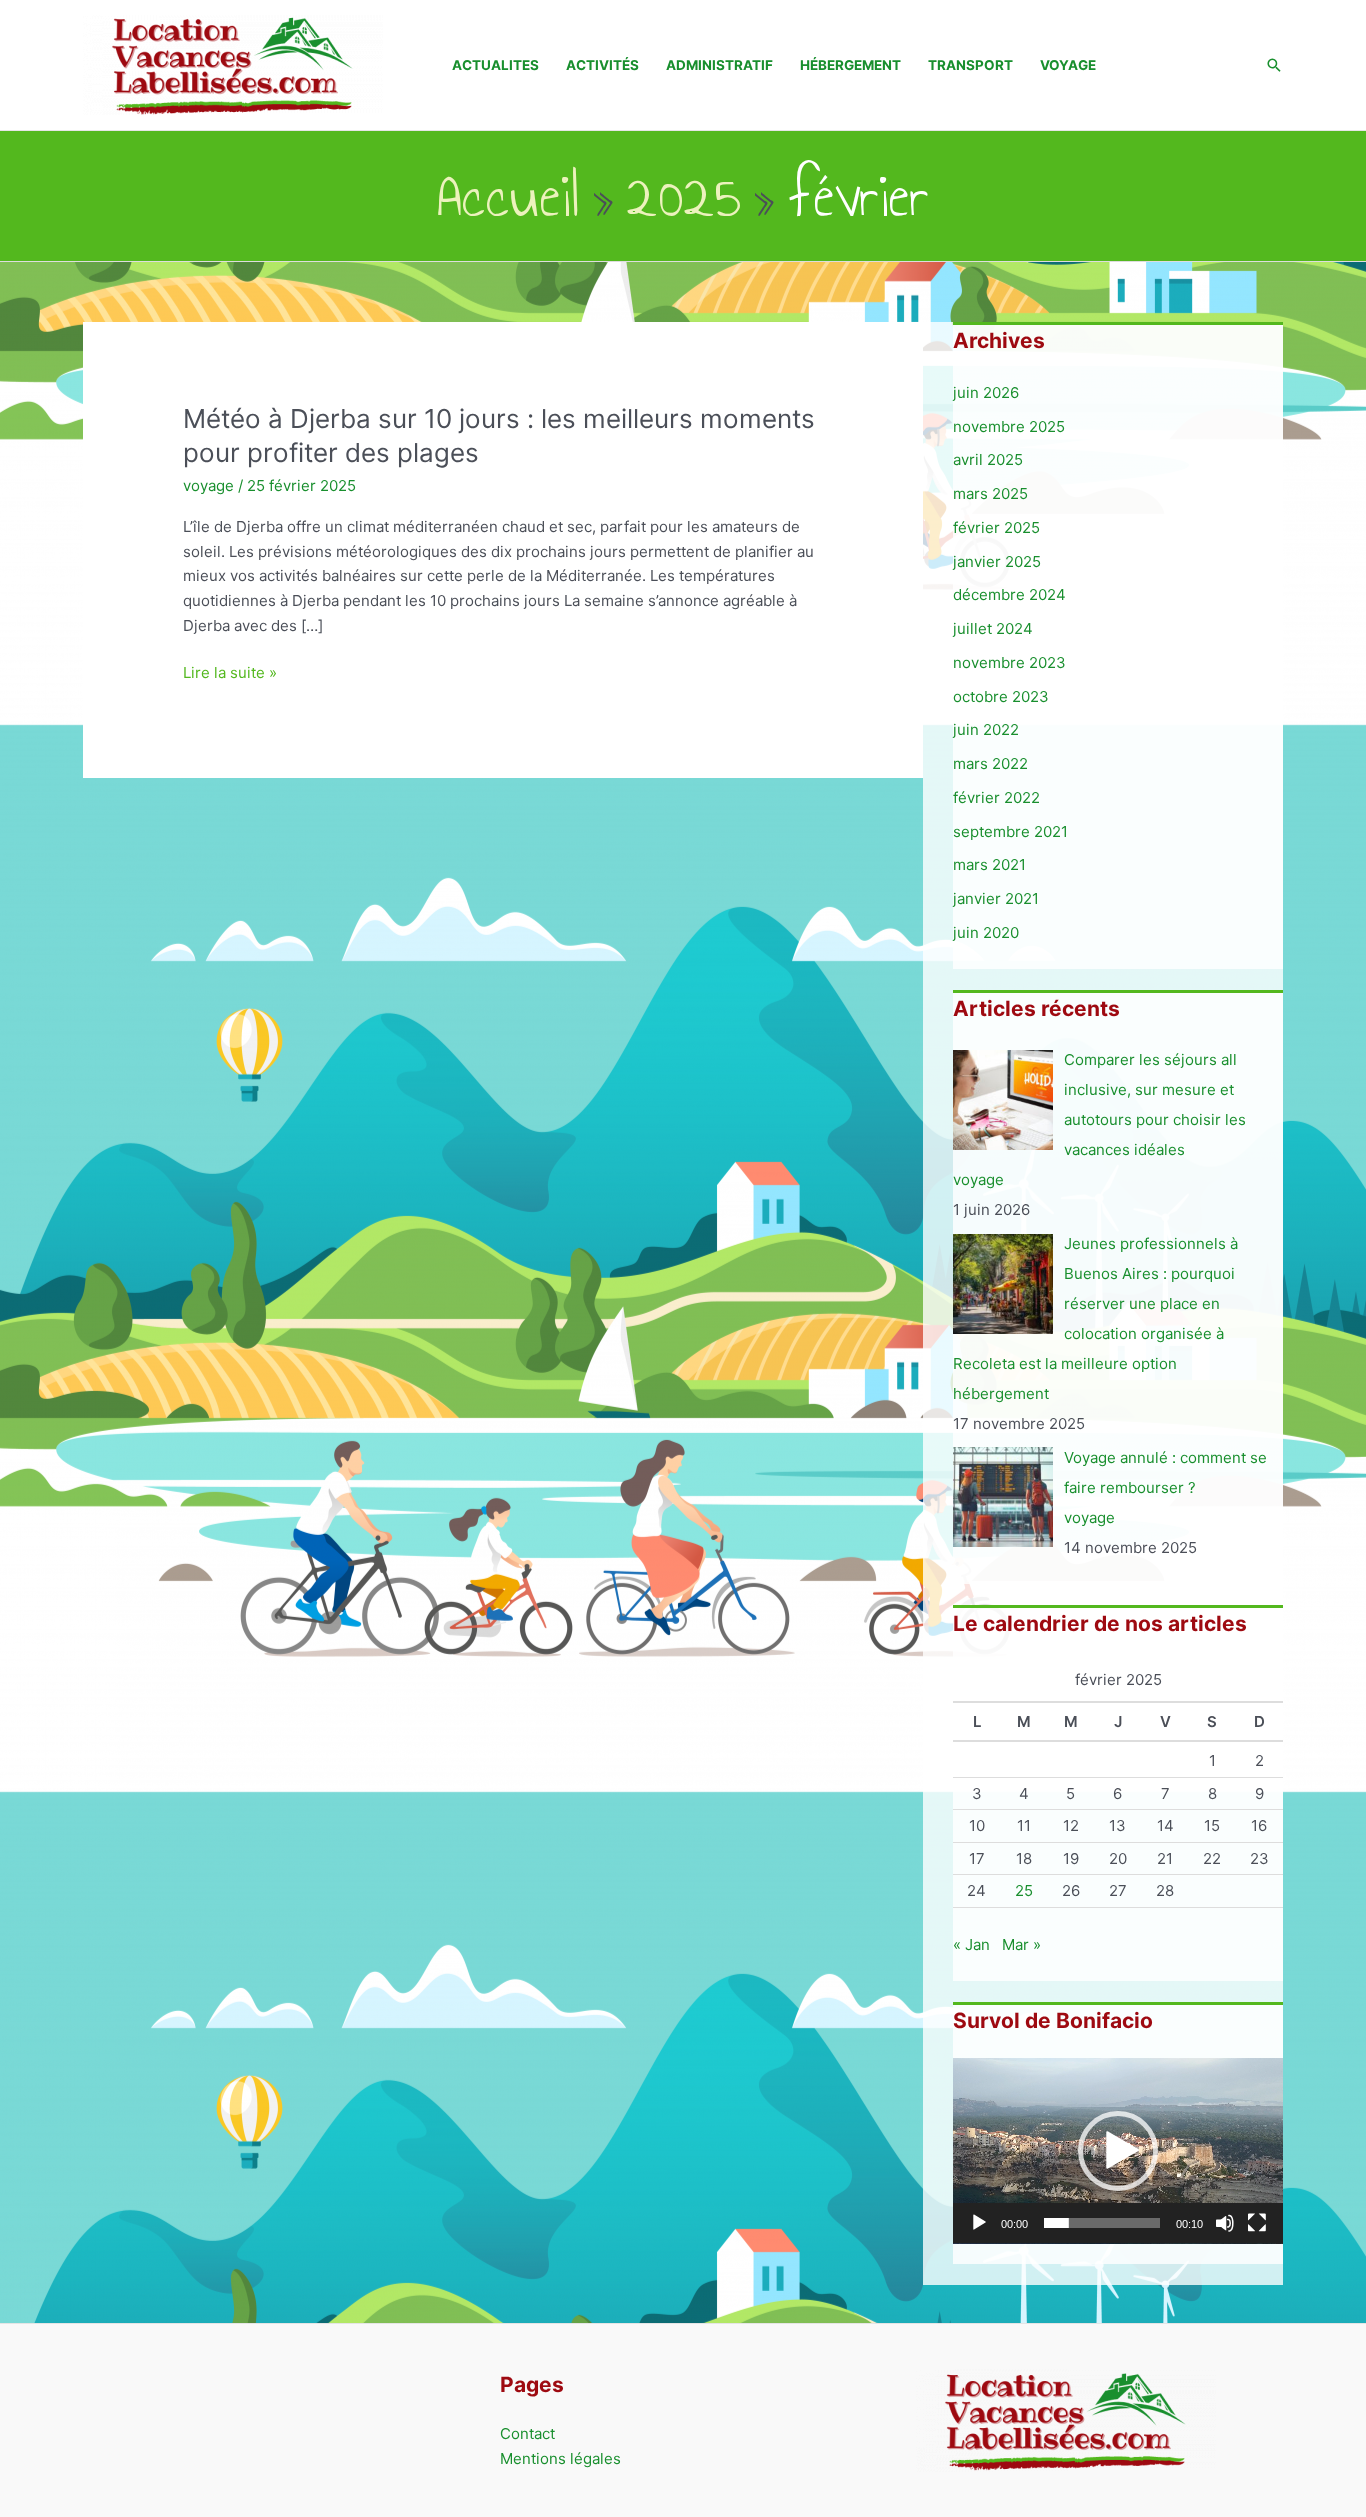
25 (1024, 1890)
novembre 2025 (1009, 426)
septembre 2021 (1010, 831)
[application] (1118, 2151)
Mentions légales (560, 2458)
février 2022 (996, 797)
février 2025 (996, 527)
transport (970, 65)
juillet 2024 (993, 628)
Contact (527, 2433)
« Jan (971, 1944)
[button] (1274, 65)
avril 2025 (988, 459)
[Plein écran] (1257, 2223)
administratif (719, 65)
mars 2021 (989, 864)
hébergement (850, 65)
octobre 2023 (1001, 696)
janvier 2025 (997, 561)
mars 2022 (990, 763)
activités (602, 65)
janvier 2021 (996, 898)
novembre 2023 (1009, 662)
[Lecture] (979, 2223)
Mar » (1021, 1944)
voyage (1068, 65)
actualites (495, 65)
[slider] (1102, 2223)
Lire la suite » (230, 674)
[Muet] (1225, 2223)
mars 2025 (990, 493)
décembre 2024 (1009, 594)
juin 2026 (986, 392)
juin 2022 (986, 729)
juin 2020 (986, 932)
